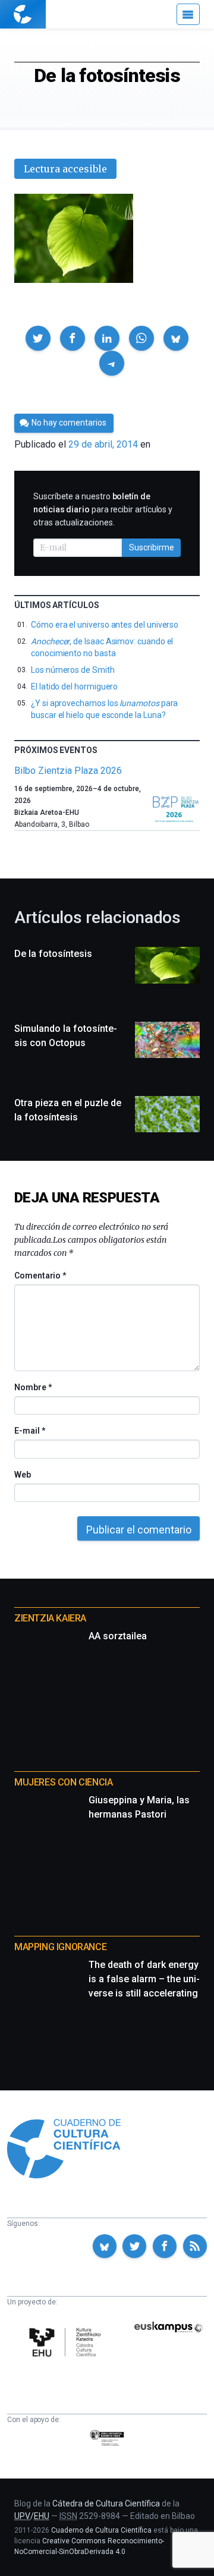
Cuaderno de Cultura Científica (101, 2530)
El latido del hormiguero (74, 686)
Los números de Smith (73, 670)
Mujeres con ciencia (63, 1782)
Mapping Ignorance (60, 1947)
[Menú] (188, 14)
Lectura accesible (65, 169)
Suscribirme (152, 547)
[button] (38, 338)
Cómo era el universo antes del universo (105, 625)
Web (23, 1475)
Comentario (40, 1276)
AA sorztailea (118, 1636)
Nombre (33, 1387)
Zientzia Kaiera (50, 1618)
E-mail (29, 1431)
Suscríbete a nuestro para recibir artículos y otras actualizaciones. (103, 509)
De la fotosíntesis (53, 954)
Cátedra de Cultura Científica (106, 2503)
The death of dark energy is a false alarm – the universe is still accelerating (144, 1979)
